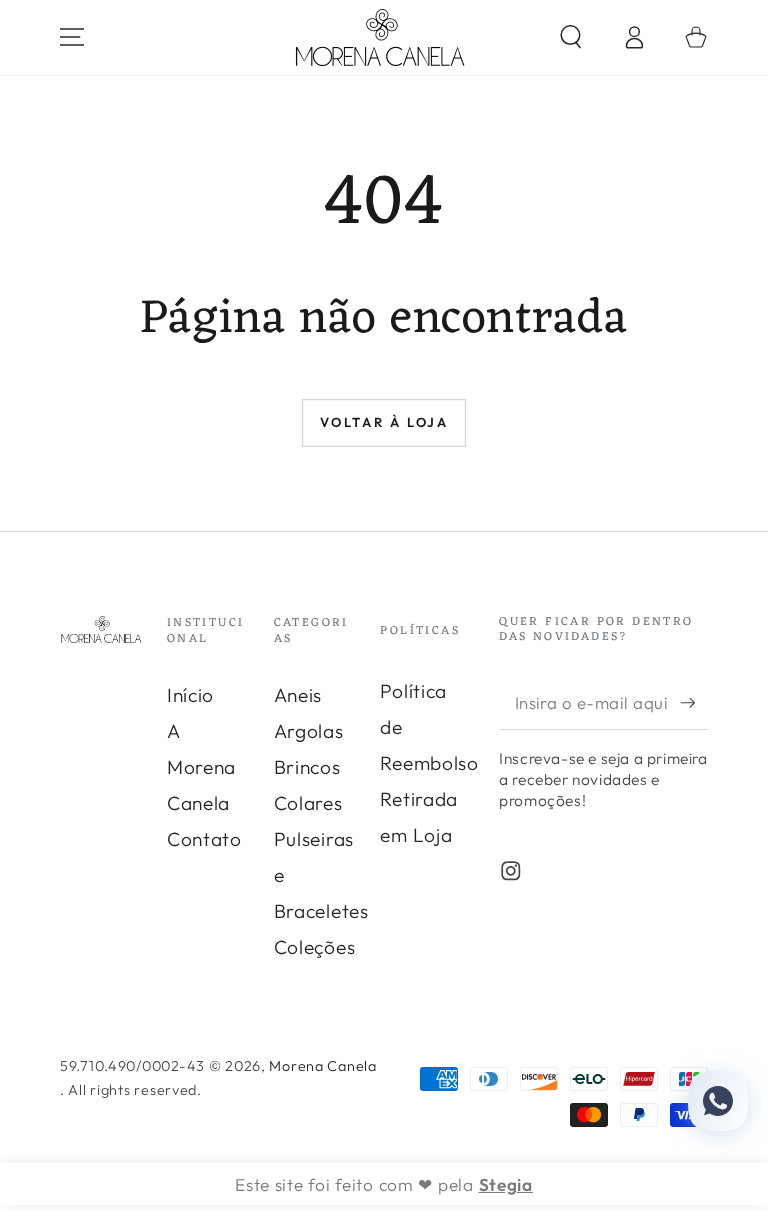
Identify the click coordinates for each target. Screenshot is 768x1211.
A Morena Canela (201, 767)
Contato (204, 839)
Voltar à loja (384, 422)
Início (190, 695)
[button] (571, 37)
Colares (308, 803)
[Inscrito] (694, 702)
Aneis (298, 695)
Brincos (307, 767)
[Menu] (72, 37)
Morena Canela (322, 1066)
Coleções (315, 947)
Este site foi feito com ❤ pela (384, 1184)
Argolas (309, 731)
